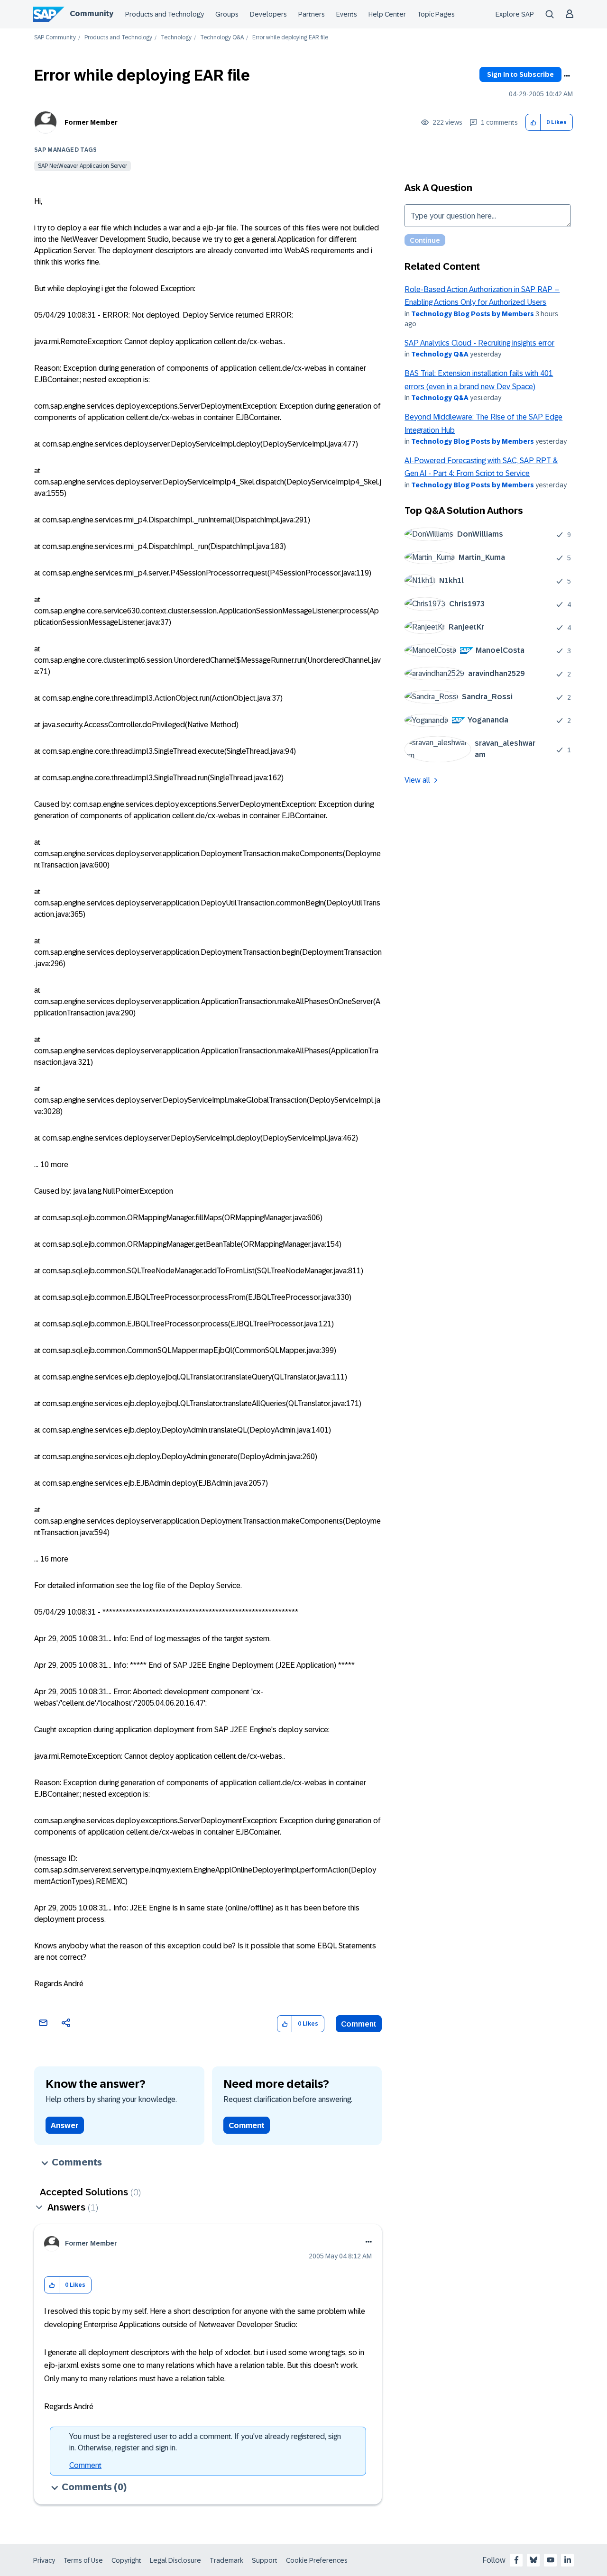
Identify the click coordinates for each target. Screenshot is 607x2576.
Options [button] (567, 76)
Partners (312, 14)
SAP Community (55, 38)
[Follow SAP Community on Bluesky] (533, 2560)
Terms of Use (83, 2560)
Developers (268, 14)
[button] (533, 123)
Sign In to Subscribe (520, 74)
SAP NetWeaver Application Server (83, 166)
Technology (176, 38)
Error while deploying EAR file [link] (290, 38)
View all (417, 780)
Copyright (126, 2560)
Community (92, 14)
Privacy (44, 2560)
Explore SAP (515, 14)
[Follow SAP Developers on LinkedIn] (568, 2560)
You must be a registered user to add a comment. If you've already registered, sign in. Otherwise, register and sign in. (205, 2442)
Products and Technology (165, 14)
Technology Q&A (222, 38)
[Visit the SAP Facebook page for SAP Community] (516, 2560)
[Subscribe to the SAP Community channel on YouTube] (551, 2560)
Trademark (226, 2560)
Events (347, 14)
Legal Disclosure (175, 2560)
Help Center (387, 14)
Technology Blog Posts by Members (473, 314)
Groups (227, 14)
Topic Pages (436, 14)
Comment (359, 2024)
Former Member (91, 122)
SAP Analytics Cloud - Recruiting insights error (479, 343)
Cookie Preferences (317, 2560)
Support (265, 2560)
